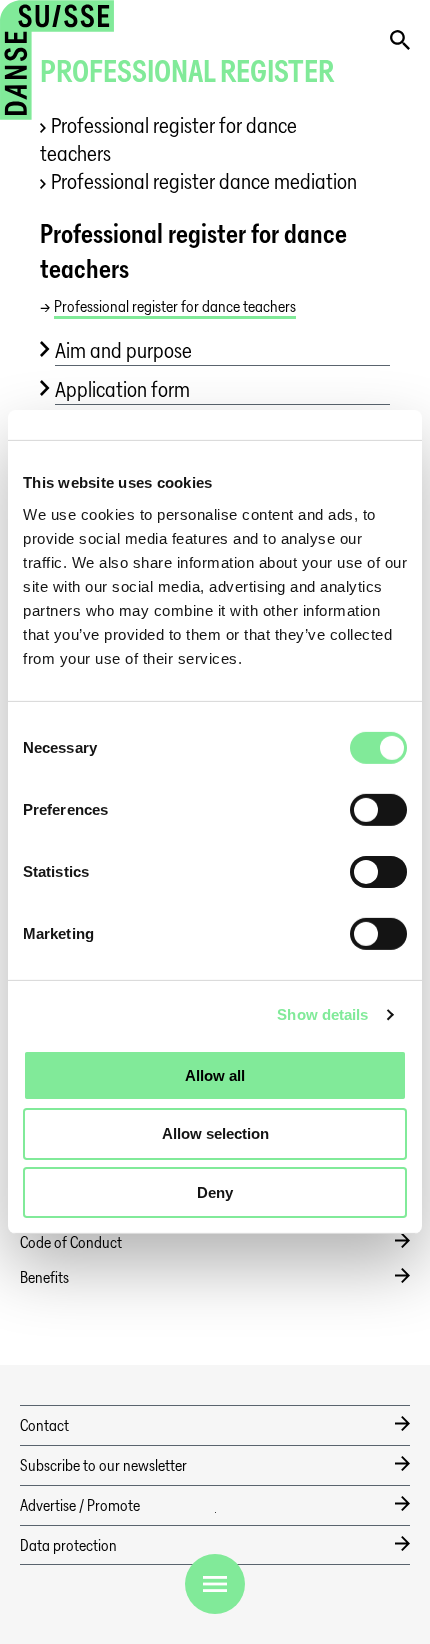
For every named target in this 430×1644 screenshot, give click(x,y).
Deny (215, 1192)
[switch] (378, 809)
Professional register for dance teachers (168, 139)
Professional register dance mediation (204, 181)
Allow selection (215, 1133)
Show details (322, 1014)
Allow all (215, 1074)
